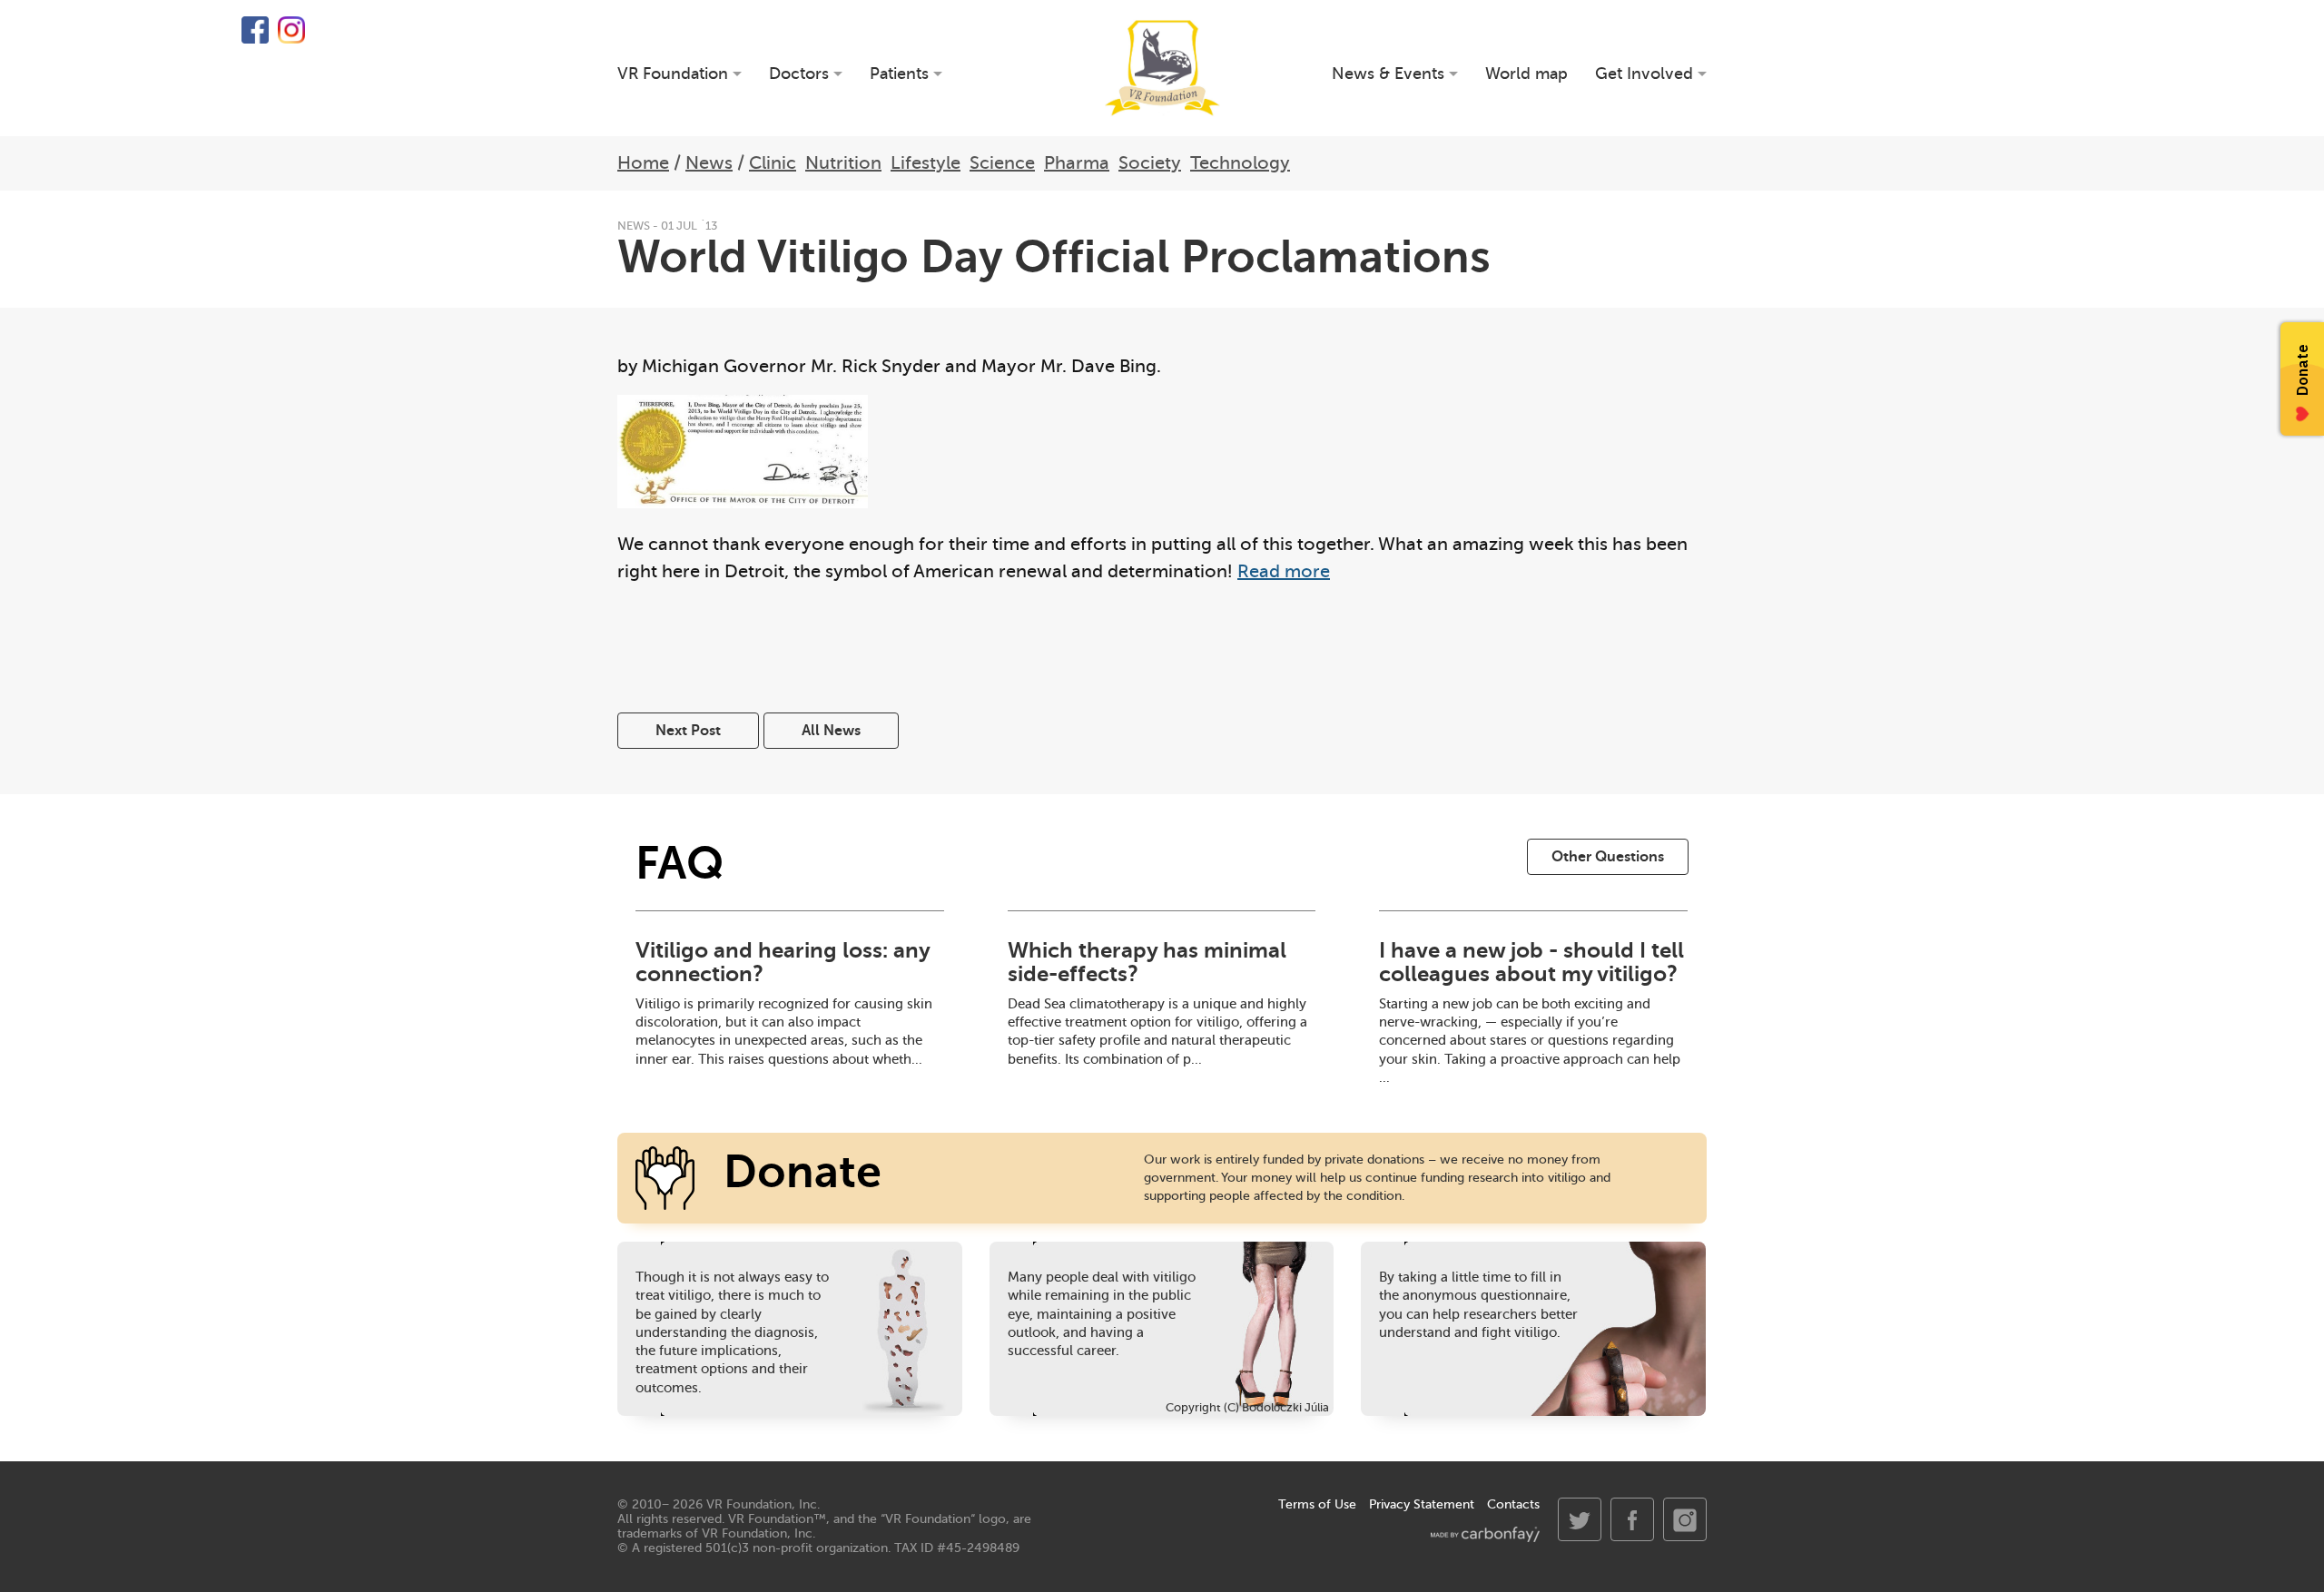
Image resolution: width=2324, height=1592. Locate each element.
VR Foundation (1162, 68)
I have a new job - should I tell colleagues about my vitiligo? (1531, 962)
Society (1150, 163)
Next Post (688, 731)
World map (1526, 74)
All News (831, 731)
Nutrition (843, 163)
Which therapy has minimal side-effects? (1147, 962)
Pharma (1077, 163)
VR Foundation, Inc (762, 1504)
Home (643, 163)
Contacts (1513, 1504)
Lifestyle (926, 163)
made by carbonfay (1485, 1534)
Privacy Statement (1422, 1504)
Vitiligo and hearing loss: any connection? (783, 962)
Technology (1240, 163)
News (709, 163)
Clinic (773, 163)
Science (1002, 163)
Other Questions (1608, 857)
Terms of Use (1317, 1504)
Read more (1284, 571)
